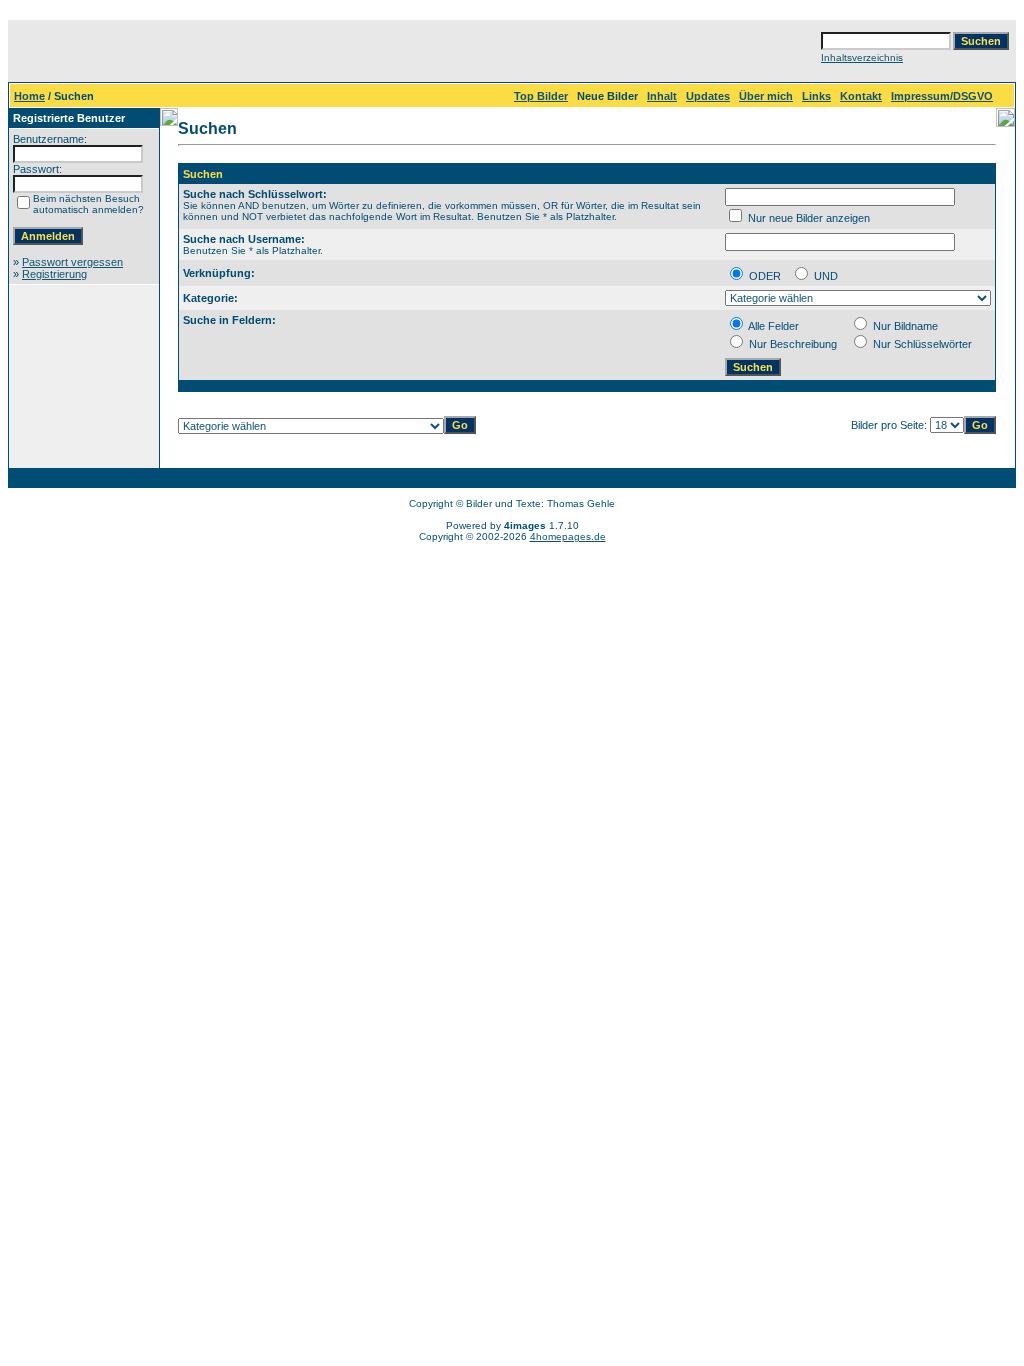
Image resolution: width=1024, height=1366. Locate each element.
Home (29, 96)
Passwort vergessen (72, 262)
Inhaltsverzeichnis (862, 57)
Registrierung (54, 274)
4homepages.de (568, 536)
